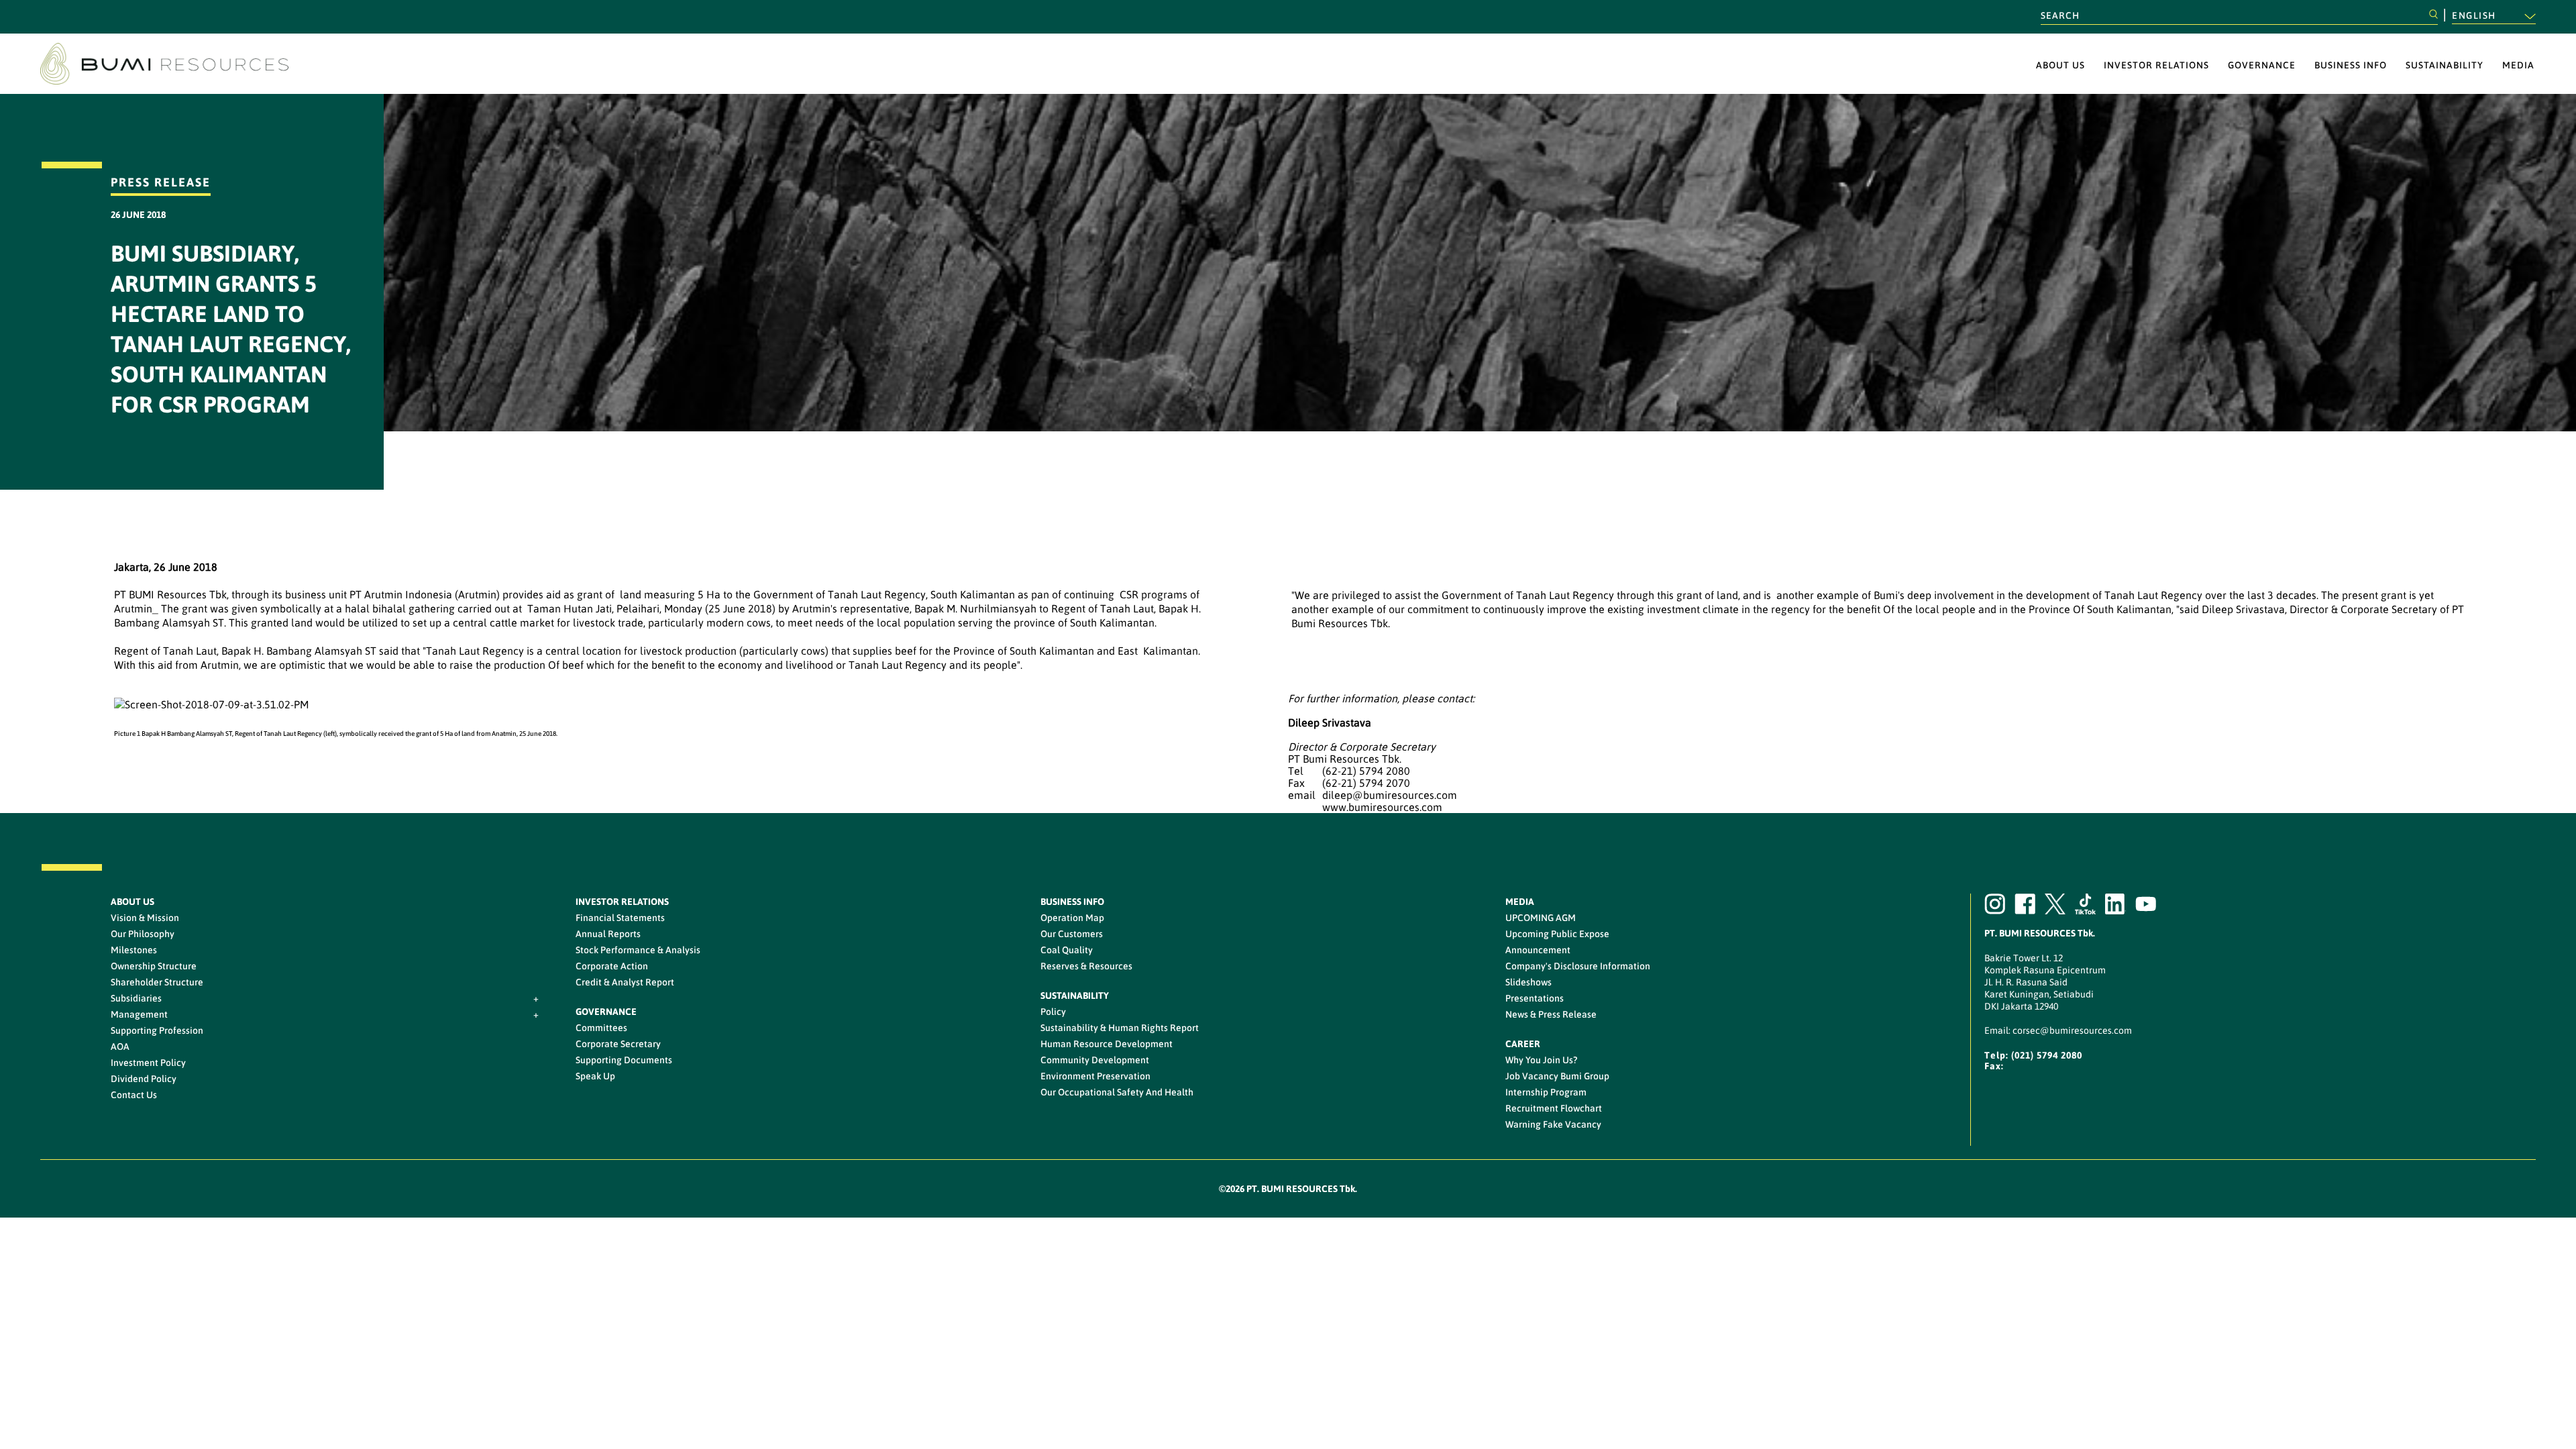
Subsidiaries (136, 998)
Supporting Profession (157, 1030)
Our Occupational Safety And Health (1117, 1092)
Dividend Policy (144, 1079)
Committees (601, 1028)
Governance (2262, 65)
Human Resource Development (1107, 1044)
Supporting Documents (624, 1060)
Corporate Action (612, 966)
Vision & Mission (145, 918)
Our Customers (1072, 934)
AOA (120, 1046)
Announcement (1538, 950)
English (2475, 15)
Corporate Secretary (618, 1044)
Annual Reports (608, 934)
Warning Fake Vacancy (1553, 1124)
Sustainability (2445, 65)
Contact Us (134, 1095)
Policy (1053, 1012)
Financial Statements (620, 918)
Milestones (134, 950)
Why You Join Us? (1541, 1060)
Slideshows (1528, 982)
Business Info (2351, 65)
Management (139, 1014)
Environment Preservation (1095, 1076)
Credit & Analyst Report (625, 982)
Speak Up (595, 1076)
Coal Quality (1067, 950)
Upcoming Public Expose (1557, 934)
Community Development (1095, 1060)
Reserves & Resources (1086, 966)
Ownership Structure (154, 966)
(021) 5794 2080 (2047, 1055)
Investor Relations (2156, 65)
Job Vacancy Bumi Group (1557, 1076)
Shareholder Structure (157, 982)
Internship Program (1546, 1092)
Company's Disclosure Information (1578, 966)
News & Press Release (1551, 1014)
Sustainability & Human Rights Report (1120, 1028)
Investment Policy (148, 1063)
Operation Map (1072, 918)
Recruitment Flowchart (1554, 1108)
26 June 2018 (138, 215)
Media (2518, 65)
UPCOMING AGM (1541, 918)
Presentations (1535, 998)
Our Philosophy (143, 934)
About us (2060, 65)
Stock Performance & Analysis (638, 950)
